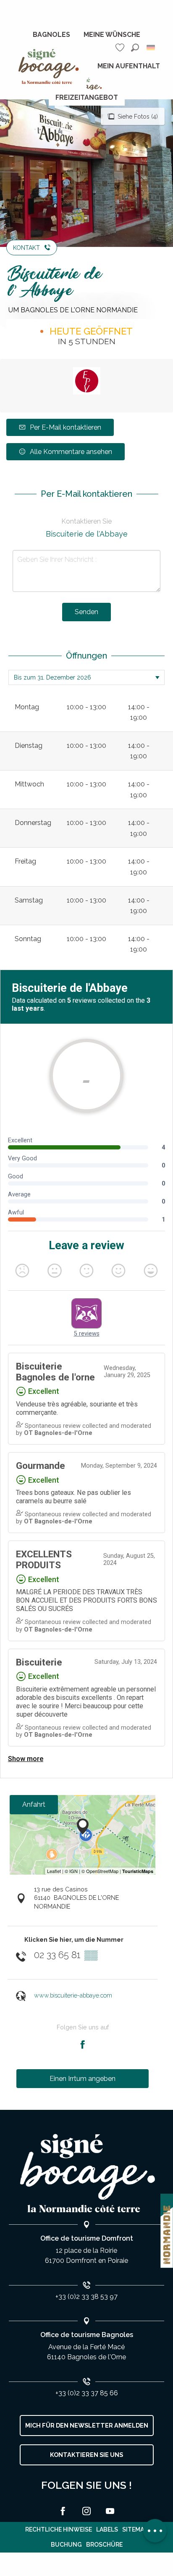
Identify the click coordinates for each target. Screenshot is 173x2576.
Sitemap (135, 2529)
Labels (107, 2529)
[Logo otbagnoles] (86, 2173)
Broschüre (104, 2545)
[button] (135, 48)
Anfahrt (34, 1804)
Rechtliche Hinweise (59, 2529)
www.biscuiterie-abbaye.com (73, 1995)
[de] (151, 48)
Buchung (66, 2545)
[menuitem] (51, 35)
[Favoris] (121, 48)
